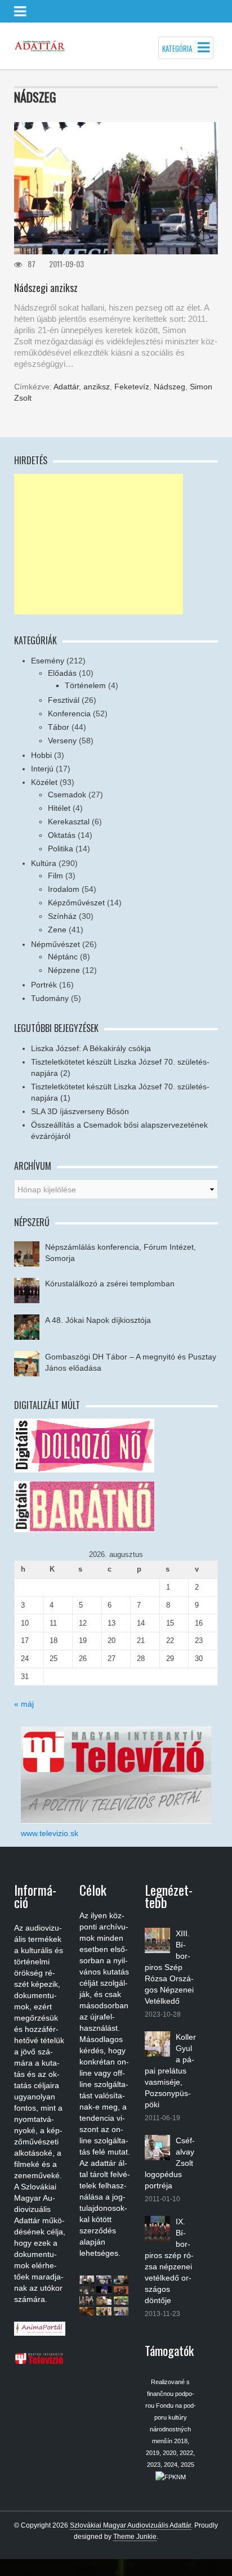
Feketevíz (132, 387)
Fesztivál (64, 700)
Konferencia (69, 713)
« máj (24, 1704)
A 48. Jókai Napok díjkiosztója (98, 1320)
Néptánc (63, 957)
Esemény (48, 661)
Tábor (59, 727)
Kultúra (44, 863)
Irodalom (64, 889)
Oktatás (62, 835)
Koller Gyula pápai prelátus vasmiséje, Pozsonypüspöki (170, 2071)
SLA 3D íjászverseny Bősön (80, 1111)
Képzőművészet (76, 903)
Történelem (85, 685)
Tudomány (50, 998)
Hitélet (59, 808)
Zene (57, 930)
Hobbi (41, 755)
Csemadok (67, 795)
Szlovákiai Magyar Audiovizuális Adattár (130, 2525)
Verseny (62, 741)
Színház (62, 916)
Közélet (44, 782)
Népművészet (55, 944)
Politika (61, 849)
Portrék (44, 985)
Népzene (64, 970)
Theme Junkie (135, 2537)
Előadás (62, 673)
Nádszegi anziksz (46, 288)
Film (55, 876)
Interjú (42, 769)
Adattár (66, 387)
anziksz (97, 387)
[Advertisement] (99, 544)
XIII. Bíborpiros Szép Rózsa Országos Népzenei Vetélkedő (169, 1967)
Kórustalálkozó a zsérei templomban (110, 1283)
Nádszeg (169, 387)
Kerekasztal (69, 822)
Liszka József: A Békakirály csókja (91, 1048)
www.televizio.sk (50, 1833)
